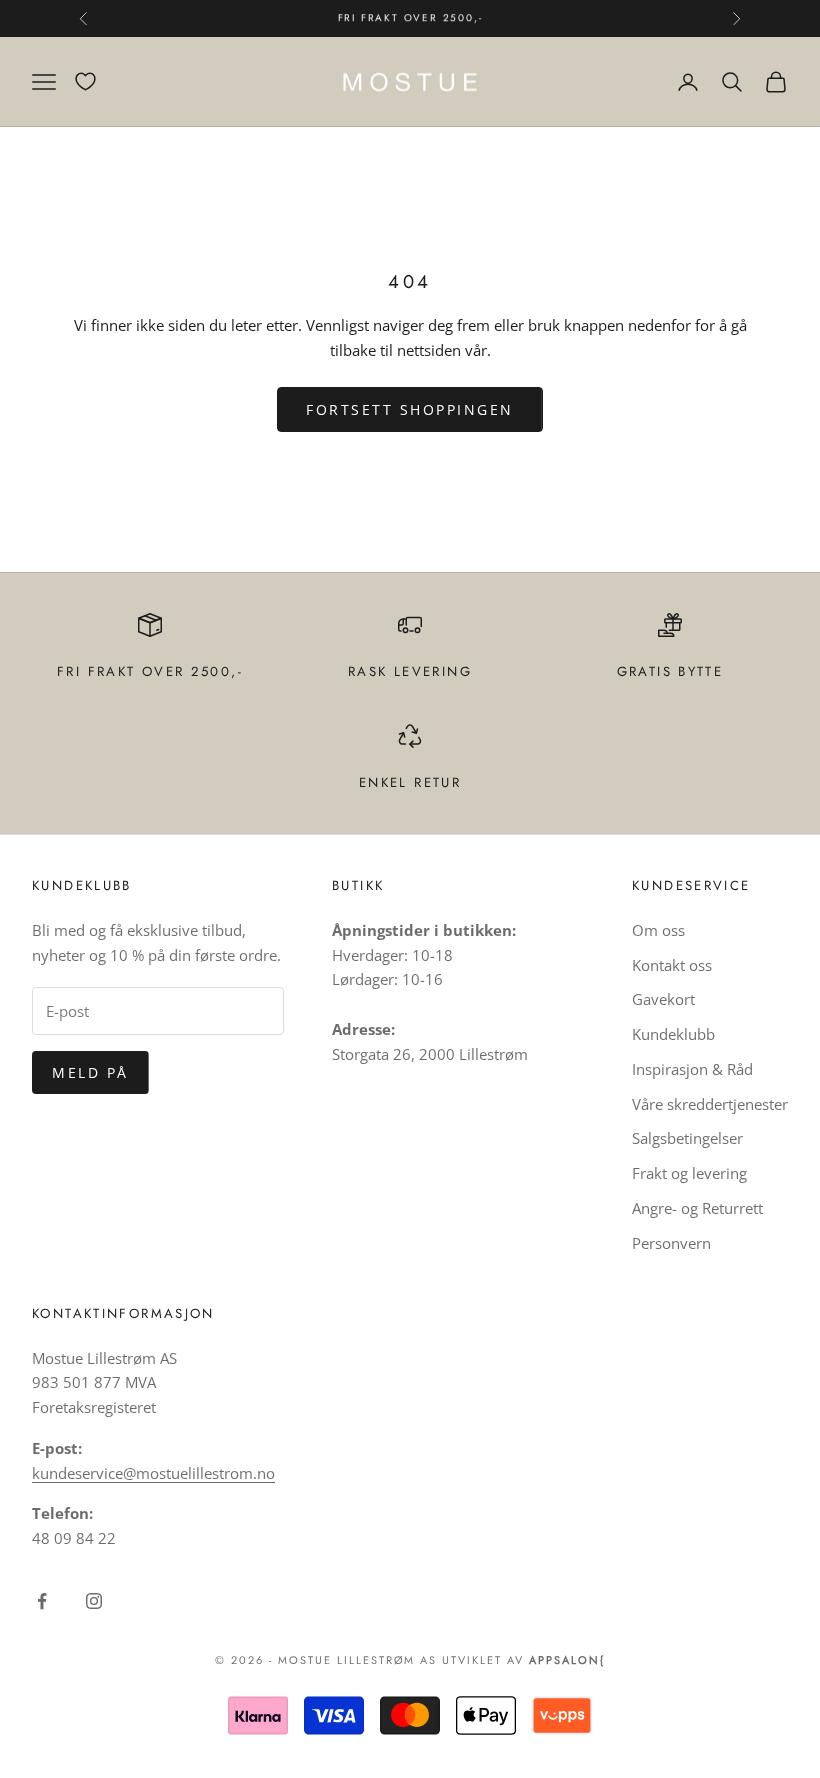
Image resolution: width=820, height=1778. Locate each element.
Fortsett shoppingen (410, 409)
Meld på (90, 1072)
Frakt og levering (689, 1173)
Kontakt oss (672, 965)
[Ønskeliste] (85, 81)
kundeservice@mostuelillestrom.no (153, 1473)
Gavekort (663, 999)
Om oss (658, 930)
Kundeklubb (673, 1034)
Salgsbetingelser (687, 1138)
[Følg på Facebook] (42, 1601)
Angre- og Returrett (697, 1208)
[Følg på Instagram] (94, 1601)
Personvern (671, 1243)
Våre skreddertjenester (710, 1104)
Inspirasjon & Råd (692, 1069)
